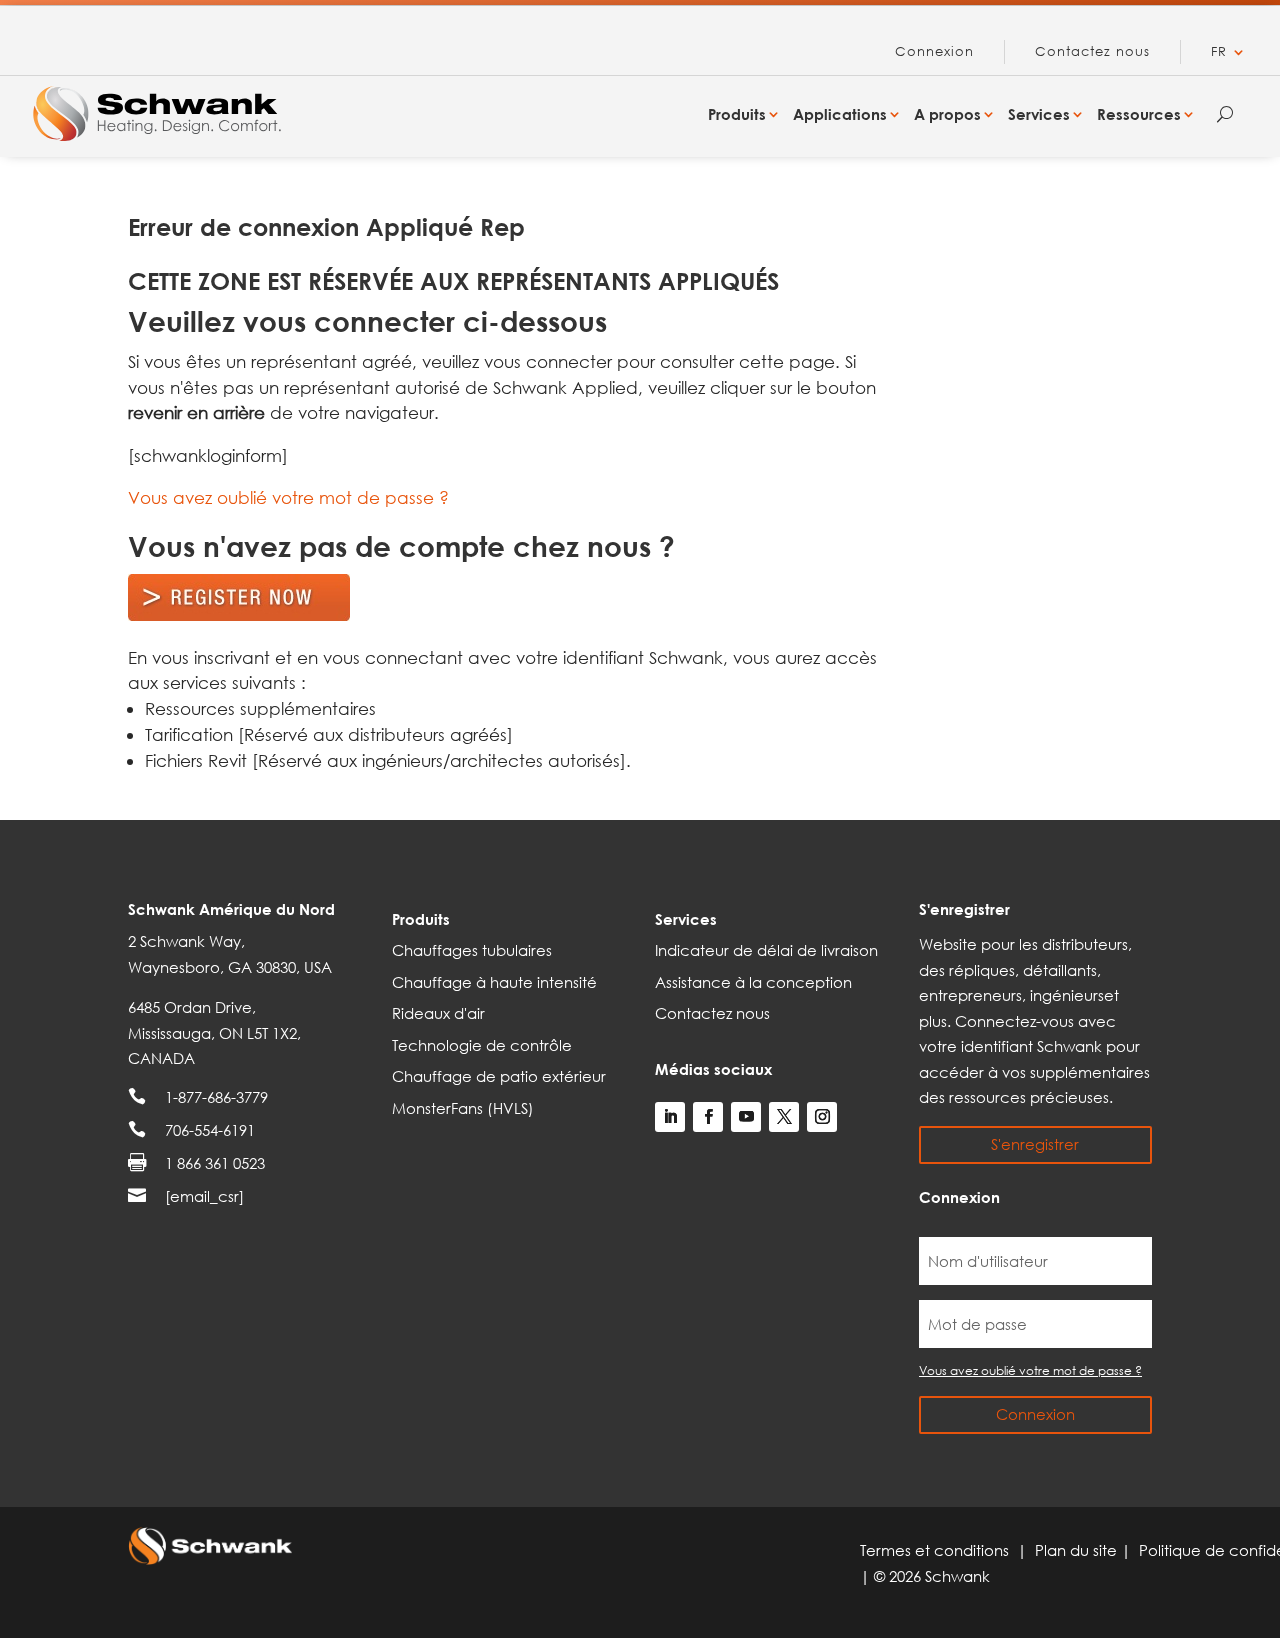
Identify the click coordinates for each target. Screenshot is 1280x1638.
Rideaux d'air (438, 1013)
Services (1039, 114)
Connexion (934, 52)
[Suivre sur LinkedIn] (670, 1117)
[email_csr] (204, 1196)
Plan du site (1078, 1550)
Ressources (1139, 114)
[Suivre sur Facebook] (708, 1117)
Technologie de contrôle (482, 1045)
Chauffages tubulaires (472, 950)
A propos (947, 114)
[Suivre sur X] (784, 1117)
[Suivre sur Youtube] (746, 1117)
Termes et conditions (938, 1550)
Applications (840, 114)
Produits (737, 114)
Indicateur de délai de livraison (766, 950)
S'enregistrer (1035, 1144)
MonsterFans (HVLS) (463, 1108)
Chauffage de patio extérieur (499, 1076)
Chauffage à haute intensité (494, 982)
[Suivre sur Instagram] (822, 1117)
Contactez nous (1092, 52)
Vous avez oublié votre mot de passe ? (288, 497)
